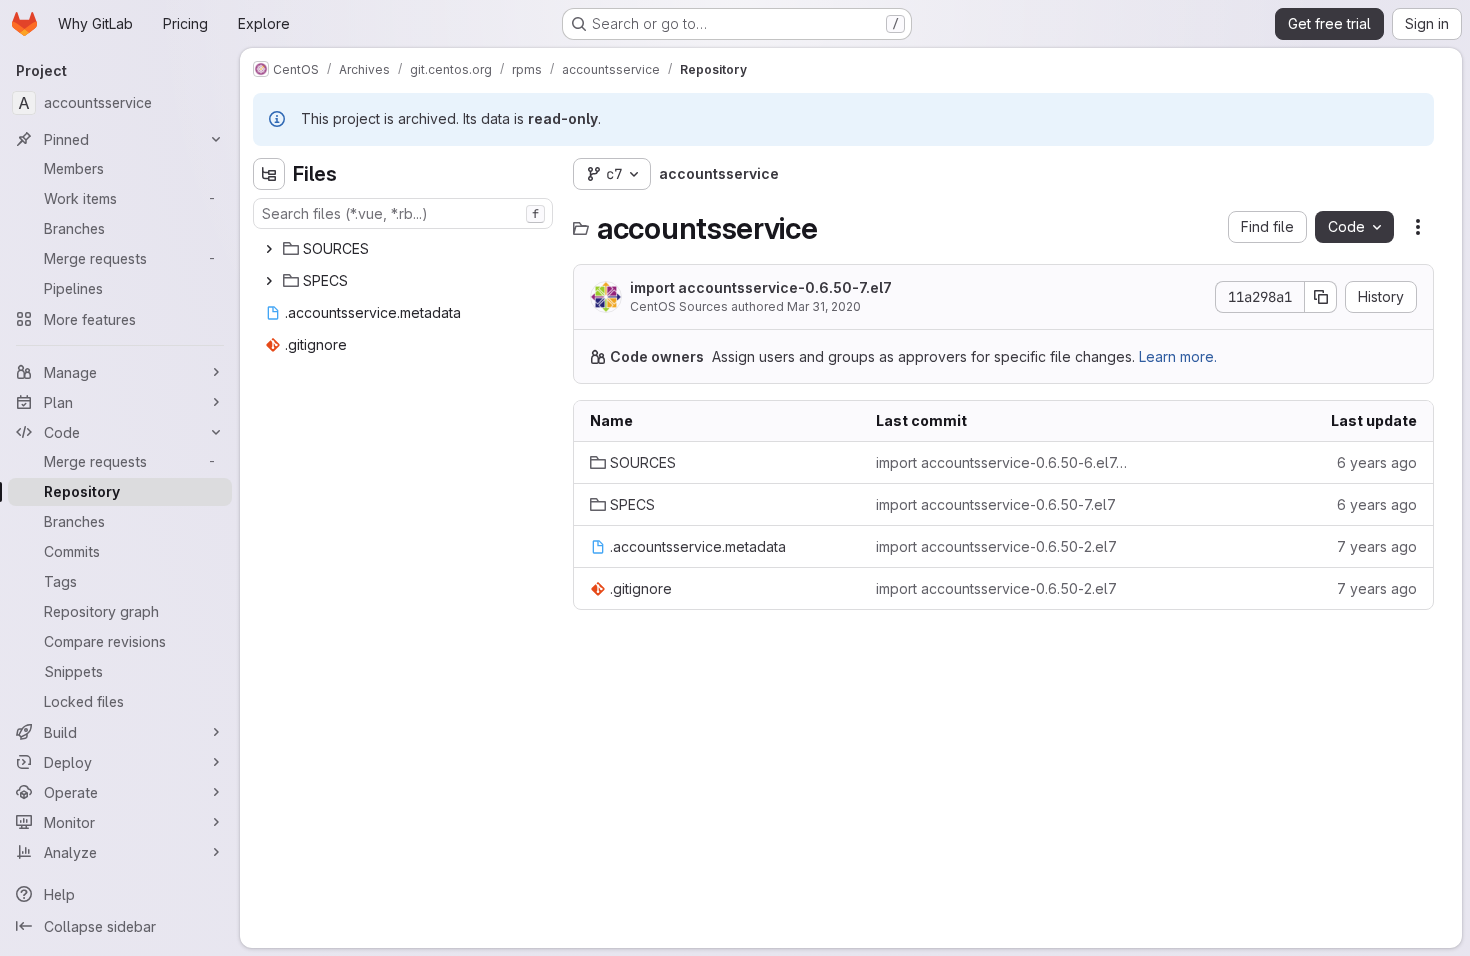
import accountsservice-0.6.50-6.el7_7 (1003, 462)
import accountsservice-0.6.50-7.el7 (761, 287)
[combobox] (403, 213)
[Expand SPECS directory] (269, 281)
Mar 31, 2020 (824, 306)
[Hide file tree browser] (269, 174)
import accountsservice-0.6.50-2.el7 (996, 546)
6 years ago (1377, 462)
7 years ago (1377, 546)
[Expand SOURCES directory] (269, 249)
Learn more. (1178, 356)
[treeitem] (405, 249)
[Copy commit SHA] (1321, 297)
